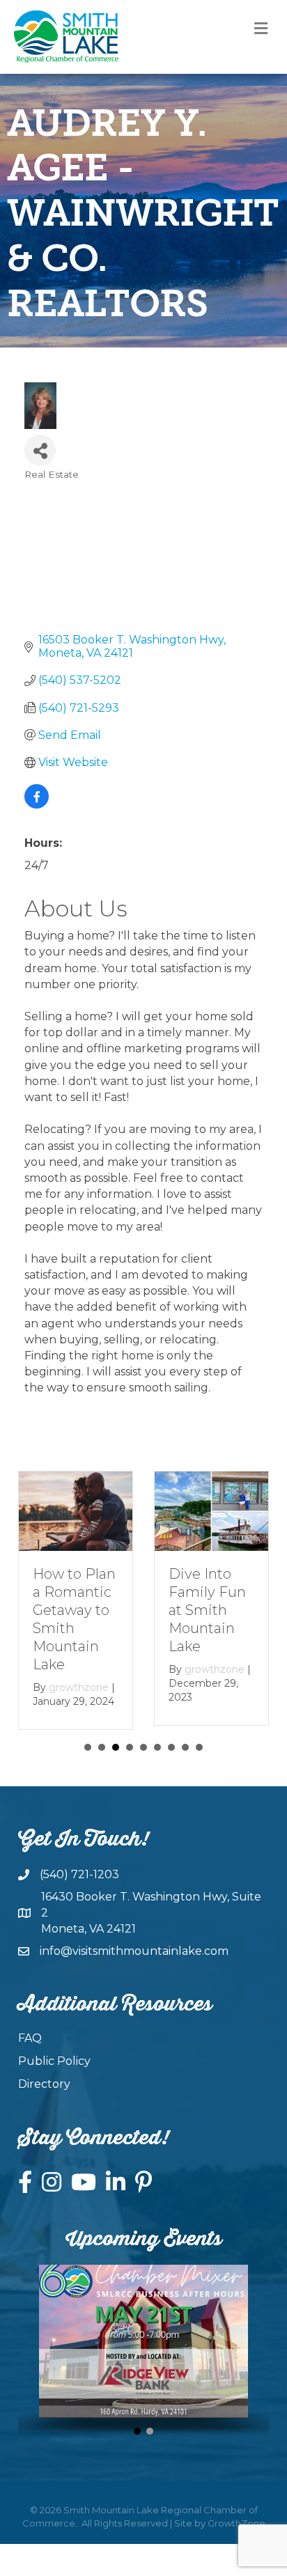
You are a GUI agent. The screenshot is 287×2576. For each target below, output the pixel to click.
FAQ (30, 2038)
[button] (137, 2431)
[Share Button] (40, 450)
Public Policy (54, 2061)
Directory (44, 2084)
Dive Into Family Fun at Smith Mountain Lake (207, 1610)
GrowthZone (236, 2523)
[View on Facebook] (37, 805)
